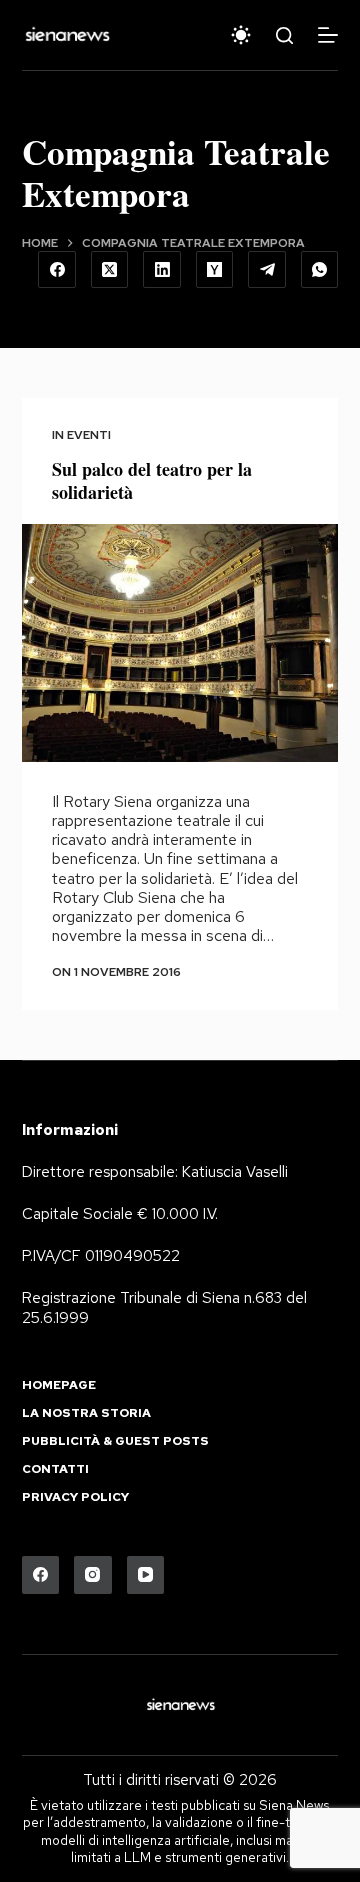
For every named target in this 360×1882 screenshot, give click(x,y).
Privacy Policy (75, 1497)
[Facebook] (57, 270)
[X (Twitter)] (110, 270)
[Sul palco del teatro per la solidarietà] (180, 643)
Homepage (59, 1385)
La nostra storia (86, 1413)
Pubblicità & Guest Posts (115, 1441)
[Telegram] (267, 270)
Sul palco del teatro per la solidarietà (152, 480)
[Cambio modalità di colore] (241, 35)
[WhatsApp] (320, 270)
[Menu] (328, 35)
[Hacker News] (215, 270)
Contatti (55, 1469)
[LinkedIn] (162, 270)
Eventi (89, 435)
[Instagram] (93, 1575)
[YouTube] (146, 1575)
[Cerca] (284, 35)
